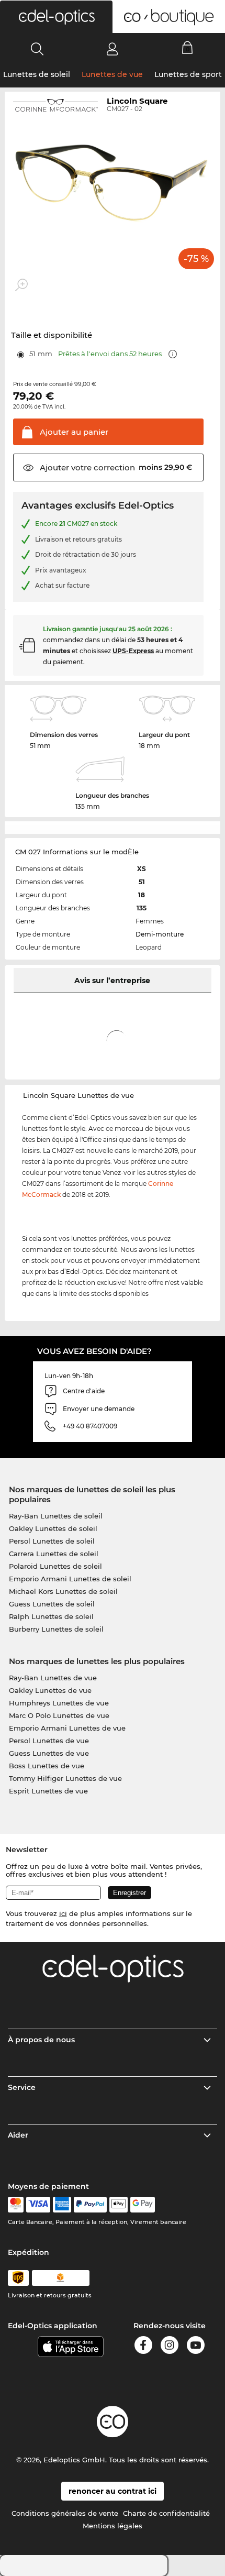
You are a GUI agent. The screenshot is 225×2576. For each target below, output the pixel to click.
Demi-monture (160, 934)
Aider (18, 2135)
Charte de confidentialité (166, 2513)
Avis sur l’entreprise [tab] (112, 981)
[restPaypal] (90, 2205)
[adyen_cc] (16, 2205)
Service (22, 2087)
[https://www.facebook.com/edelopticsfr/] (143, 2347)
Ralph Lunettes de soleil (51, 1616)
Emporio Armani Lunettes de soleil (70, 1579)
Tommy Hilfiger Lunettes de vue (65, 1778)
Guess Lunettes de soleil (52, 1604)
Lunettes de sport (188, 74)
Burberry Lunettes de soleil (56, 1629)
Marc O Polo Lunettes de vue (59, 1715)
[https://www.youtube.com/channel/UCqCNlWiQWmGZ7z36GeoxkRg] (196, 2347)
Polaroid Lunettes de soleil (55, 1566)
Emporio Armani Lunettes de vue (67, 1728)
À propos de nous (41, 2040)
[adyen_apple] (119, 2205)
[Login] (112, 49)
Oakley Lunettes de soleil (53, 1528)
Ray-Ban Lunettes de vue (53, 1678)
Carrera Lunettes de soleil (54, 1554)
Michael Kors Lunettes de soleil (63, 1591)
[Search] (37, 49)
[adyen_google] (143, 2205)
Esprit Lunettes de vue (48, 1791)
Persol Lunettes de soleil (52, 1541)
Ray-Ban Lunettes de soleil (56, 1516)
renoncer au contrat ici (113, 2491)
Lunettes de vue (112, 74)
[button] (56, 17)
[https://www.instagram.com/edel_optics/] (170, 2347)
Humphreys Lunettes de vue (59, 1703)
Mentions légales (113, 2526)
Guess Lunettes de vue (49, 1753)
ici (63, 1913)
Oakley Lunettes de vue (50, 1690)
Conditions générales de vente (65, 2513)
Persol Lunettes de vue (49, 1741)
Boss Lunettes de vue (47, 1766)
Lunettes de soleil (37, 74)
